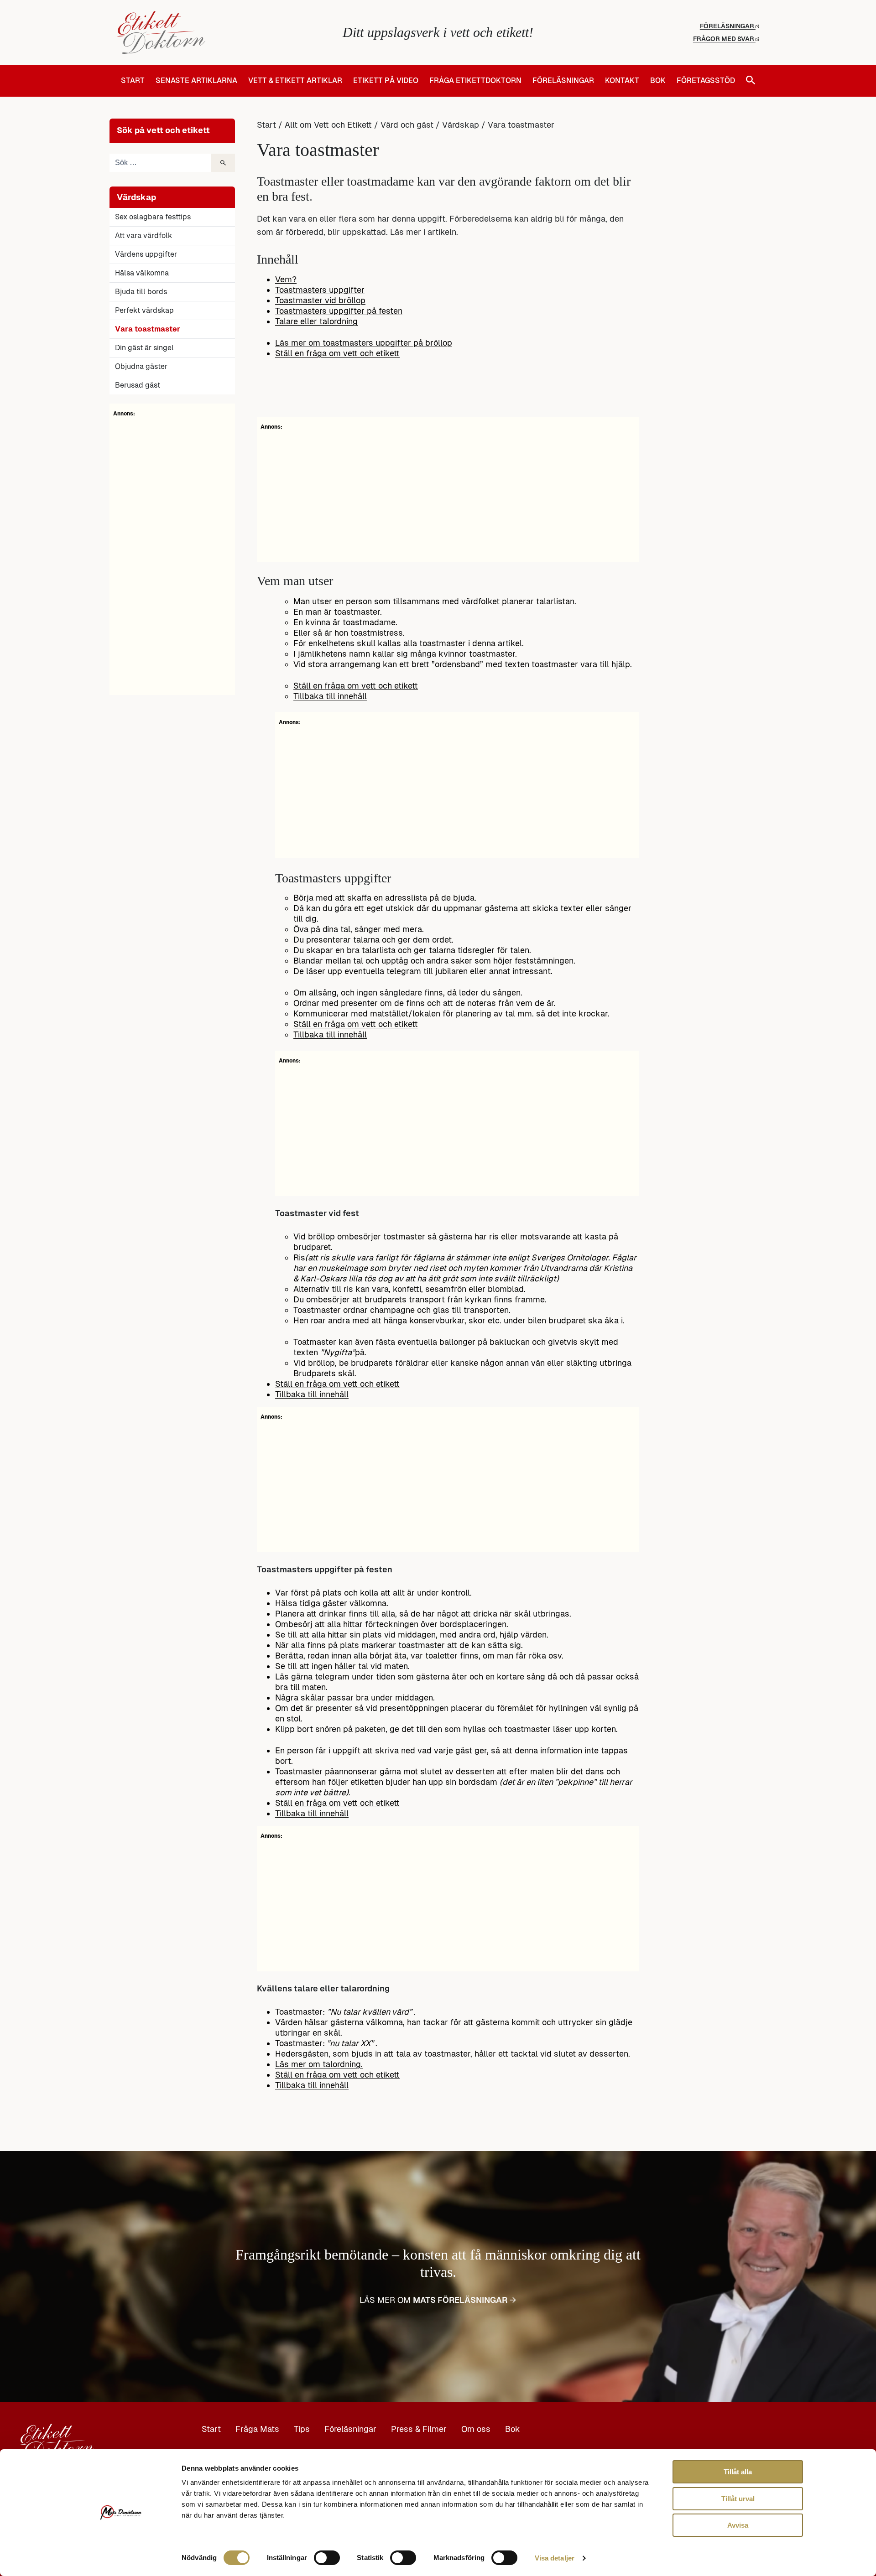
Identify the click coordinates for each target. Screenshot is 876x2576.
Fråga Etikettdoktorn (475, 81)
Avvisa (738, 2525)
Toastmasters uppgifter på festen (339, 311)
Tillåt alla (738, 2472)
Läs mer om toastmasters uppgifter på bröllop (364, 343)
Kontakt (622, 81)
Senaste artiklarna (196, 81)
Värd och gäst (407, 125)
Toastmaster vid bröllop (320, 300)
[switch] (327, 2558)
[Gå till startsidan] (224, 32)
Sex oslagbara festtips (153, 217)
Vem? (286, 279)
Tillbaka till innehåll (330, 696)
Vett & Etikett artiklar (295, 81)
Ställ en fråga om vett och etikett (337, 353)
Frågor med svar (724, 39)
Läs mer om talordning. (319, 2064)
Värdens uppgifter (146, 254)
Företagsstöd (706, 81)
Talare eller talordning (316, 321)
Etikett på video (386, 81)
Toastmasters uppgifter (320, 290)
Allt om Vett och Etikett (328, 125)
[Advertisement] (172, 555)
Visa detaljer (555, 2558)
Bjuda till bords (141, 292)
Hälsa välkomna (142, 273)
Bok (658, 81)
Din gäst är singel (144, 348)
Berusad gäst (138, 385)
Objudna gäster (141, 366)
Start (133, 81)
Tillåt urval (738, 2499)
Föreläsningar (728, 26)
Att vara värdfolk (143, 236)
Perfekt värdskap (144, 310)
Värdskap (461, 125)
